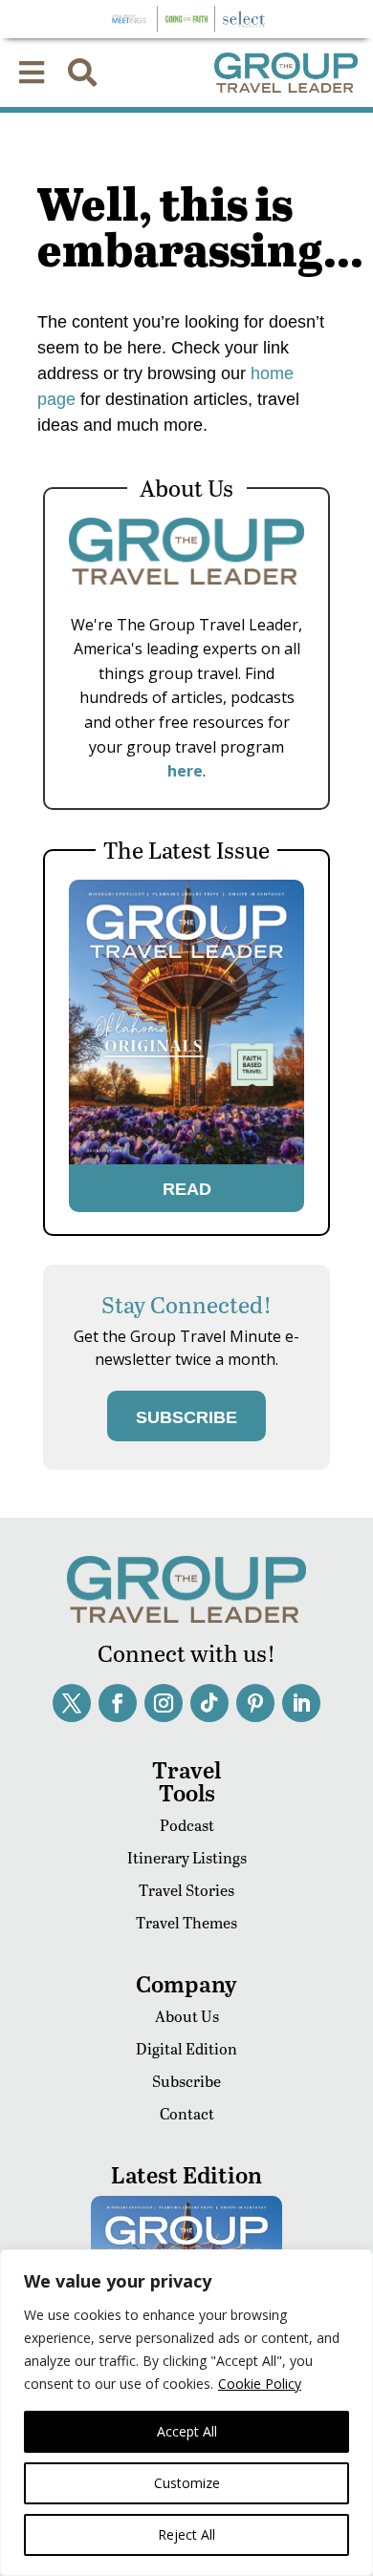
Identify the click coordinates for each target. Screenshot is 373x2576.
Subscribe (186, 2081)
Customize (187, 2483)
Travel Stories (186, 1890)
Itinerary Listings (187, 1857)
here (185, 771)
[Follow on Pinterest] (255, 1703)
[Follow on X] (72, 1703)
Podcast (187, 1825)
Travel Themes (186, 1922)
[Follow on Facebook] (118, 1703)
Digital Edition (186, 2048)
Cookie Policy (260, 2384)
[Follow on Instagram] (164, 1703)
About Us (187, 2016)
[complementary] (186, 2413)
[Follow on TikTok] (209, 1703)
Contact (187, 2113)
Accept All (187, 2431)
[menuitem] (32, 73)
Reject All (186, 2534)
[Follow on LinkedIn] (301, 1703)
